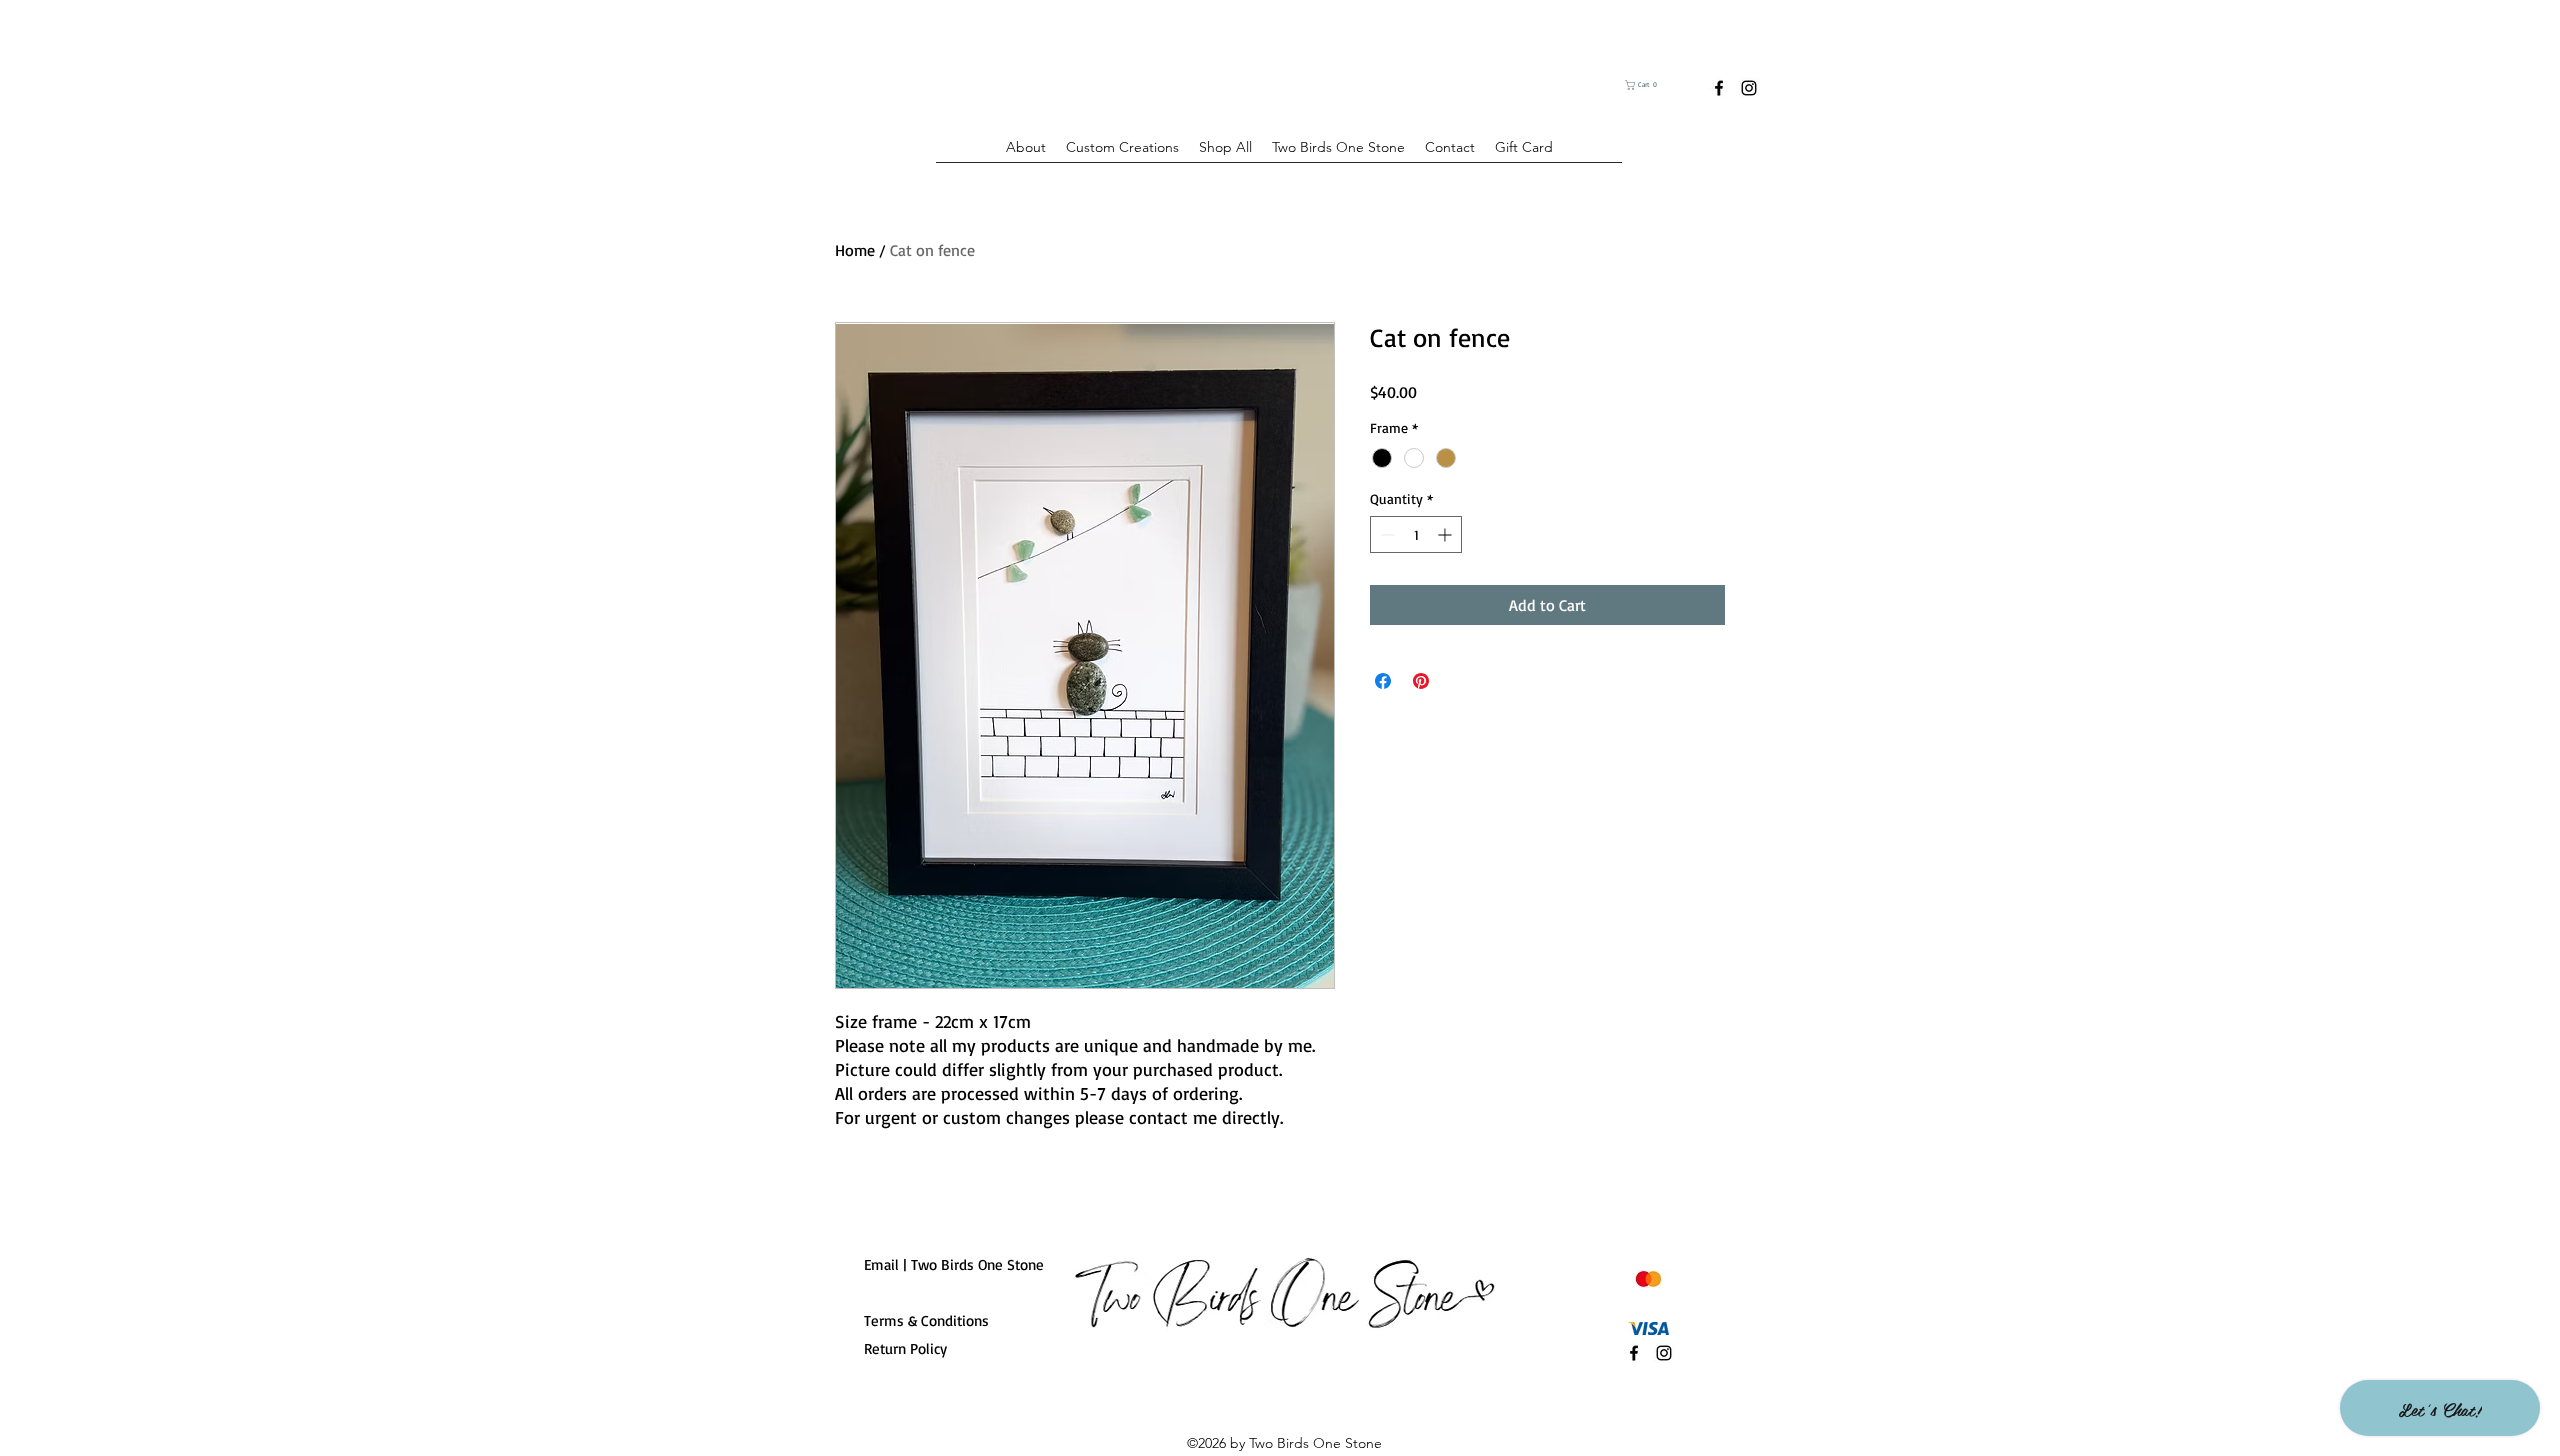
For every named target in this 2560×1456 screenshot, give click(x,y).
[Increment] (1446, 534)
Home (855, 250)
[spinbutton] (1416, 534)
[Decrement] (1385, 534)
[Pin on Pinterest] (1421, 681)
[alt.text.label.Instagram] (1749, 88)
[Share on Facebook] (1383, 681)
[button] (1654, 85)
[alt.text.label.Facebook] (1719, 88)
